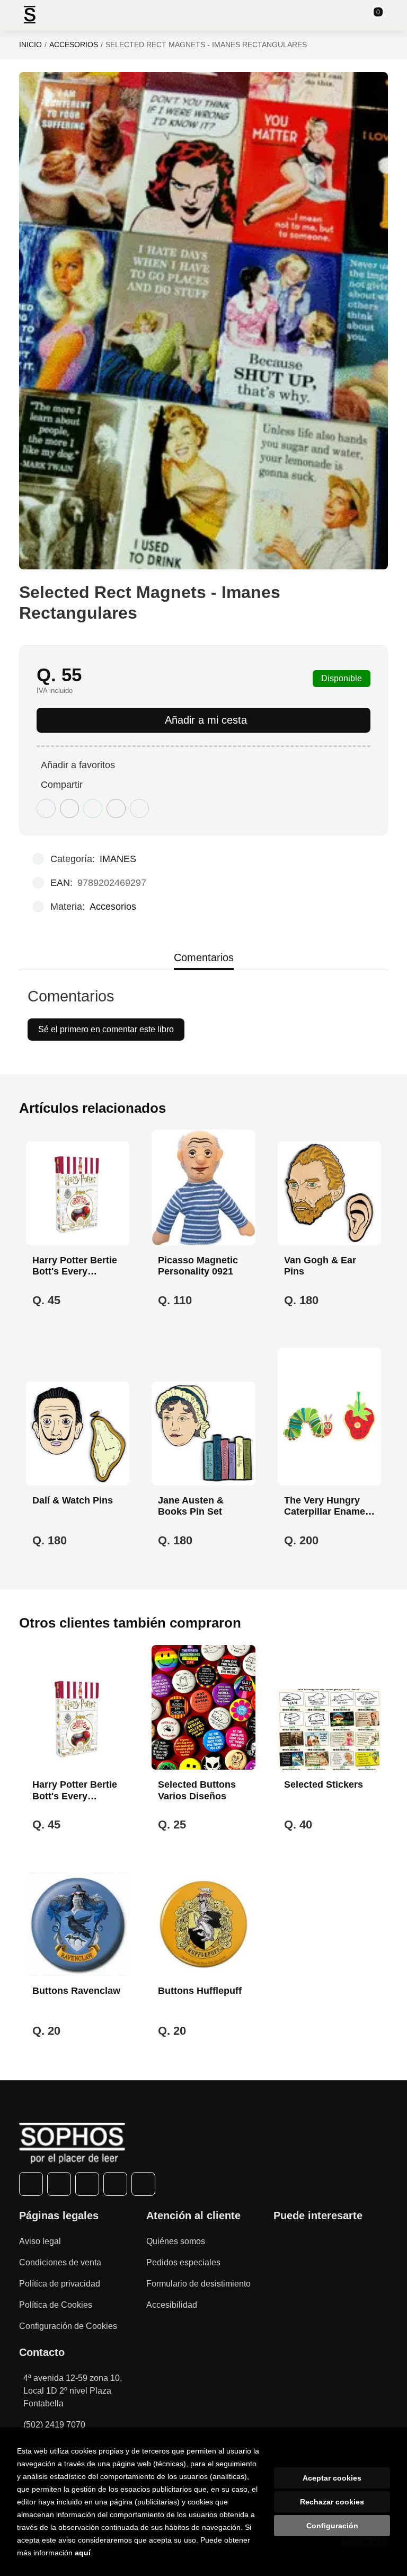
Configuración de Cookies (68, 2326)
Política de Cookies (56, 2305)
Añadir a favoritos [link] (78, 765)
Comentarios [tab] (204, 957)
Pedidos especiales (183, 2262)
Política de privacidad (60, 2284)
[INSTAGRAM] (87, 2184)
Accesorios (74, 45)
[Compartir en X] (69, 808)
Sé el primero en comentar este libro (106, 1029)
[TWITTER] (59, 2184)
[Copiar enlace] (139, 808)
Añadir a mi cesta (206, 720)
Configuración (332, 2526)
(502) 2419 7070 (54, 2425)
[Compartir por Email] (116, 808)
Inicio (30, 45)
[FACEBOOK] (31, 2184)
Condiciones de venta (60, 2262)
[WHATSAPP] (115, 2184)
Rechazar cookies (332, 2502)
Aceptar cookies (332, 2478)
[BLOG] (143, 2184)
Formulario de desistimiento (198, 2284)
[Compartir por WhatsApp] (93, 808)
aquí (83, 2553)
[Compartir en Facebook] (46, 808)
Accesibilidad (172, 2305)
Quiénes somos (176, 2241)
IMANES (118, 859)
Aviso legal (40, 2241)
